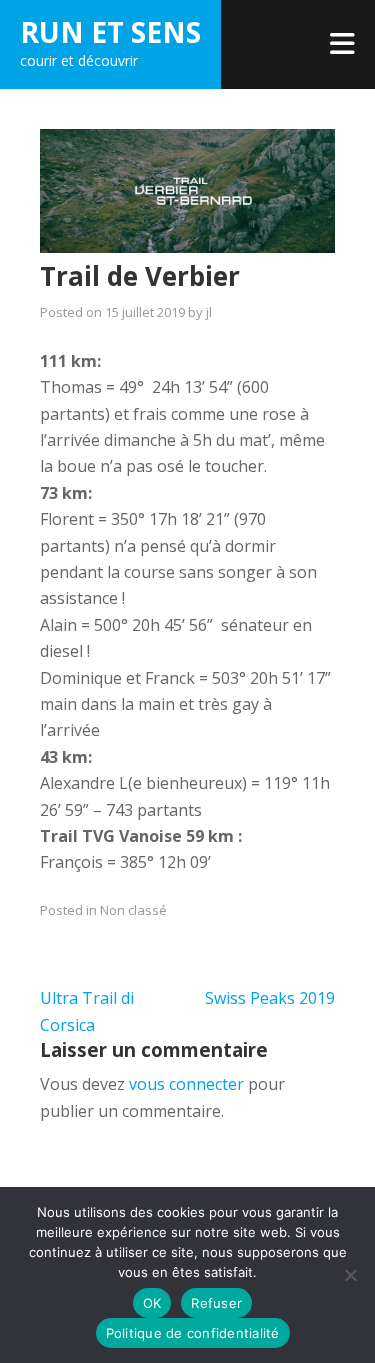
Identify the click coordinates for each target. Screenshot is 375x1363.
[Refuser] (350, 1275)
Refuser (216, 1303)
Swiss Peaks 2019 (270, 998)
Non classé (133, 910)
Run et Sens (110, 32)
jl (209, 312)
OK (152, 1303)
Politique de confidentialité (193, 1333)
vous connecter (186, 1084)
